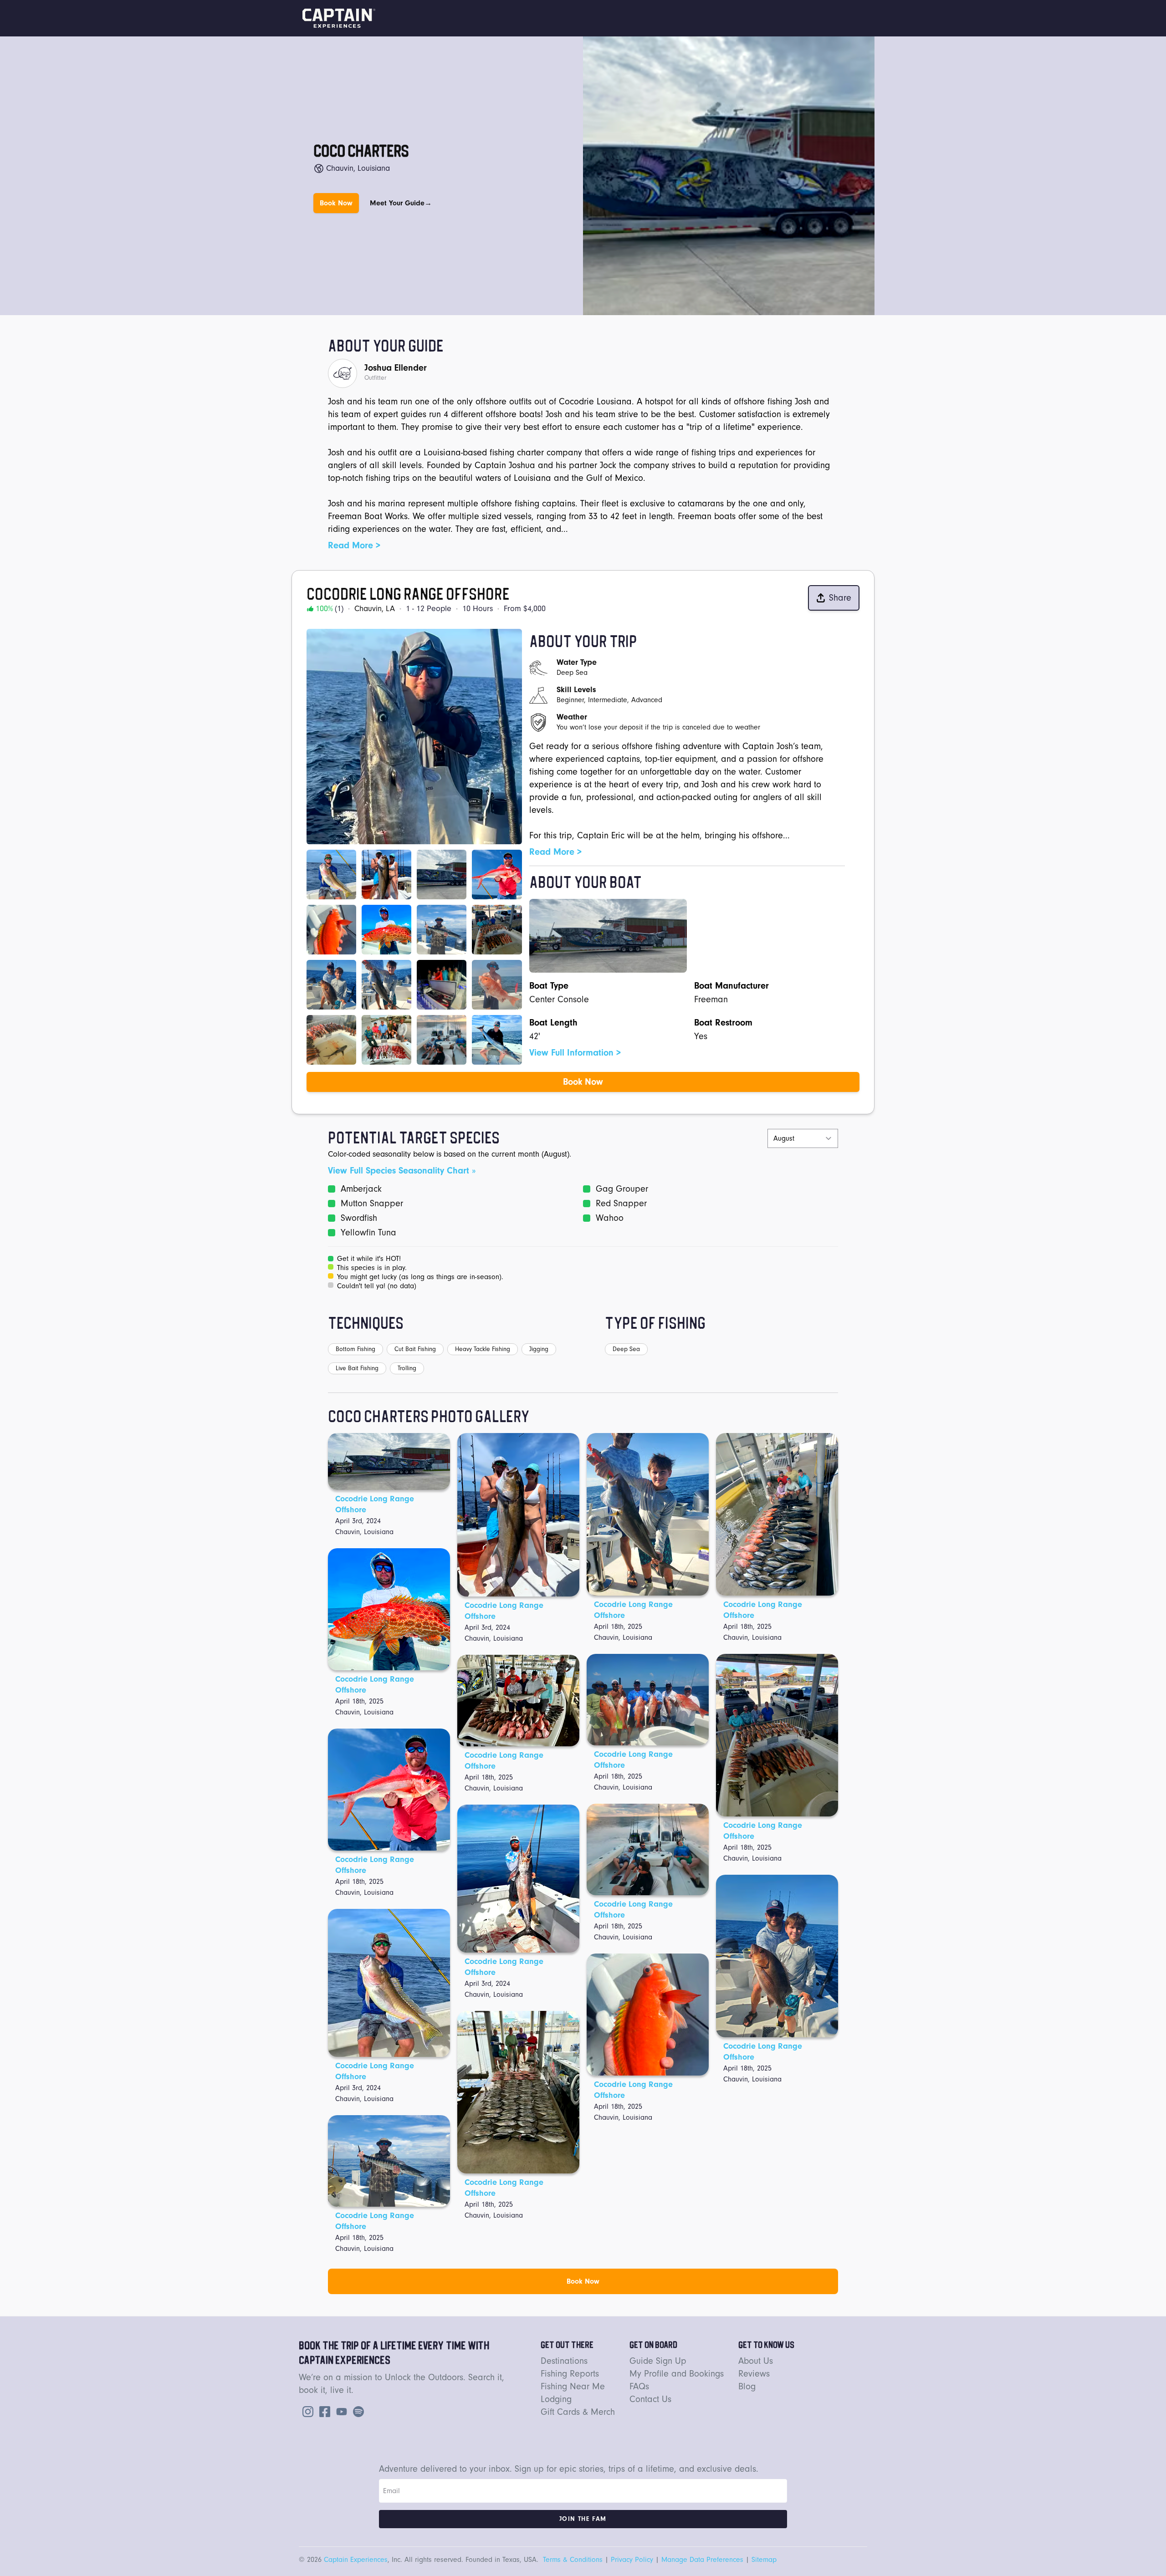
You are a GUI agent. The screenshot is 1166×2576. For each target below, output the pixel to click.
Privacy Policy (632, 2560)
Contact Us (650, 2399)
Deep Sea (626, 1349)
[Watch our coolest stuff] (340, 2410)
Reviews (754, 2374)
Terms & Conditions (573, 2560)
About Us (756, 2361)
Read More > (354, 545)
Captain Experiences (356, 2560)
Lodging (556, 2399)
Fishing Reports (570, 2374)
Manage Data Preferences (702, 2560)
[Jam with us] (357, 2410)
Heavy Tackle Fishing (483, 1349)
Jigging (539, 1349)
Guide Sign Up (658, 2361)
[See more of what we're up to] (323, 2410)
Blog (747, 2386)
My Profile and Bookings (677, 2374)
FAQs (639, 2386)
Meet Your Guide (401, 203)
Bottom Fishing (355, 1349)
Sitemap (764, 2560)
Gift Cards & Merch (578, 2412)
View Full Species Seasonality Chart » (402, 1171)
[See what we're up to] (306, 2410)
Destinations (564, 2361)
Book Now (336, 203)
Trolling (407, 1368)
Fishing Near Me (573, 2386)
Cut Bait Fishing (415, 1349)
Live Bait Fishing (357, 1368)
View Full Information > (575, 1053)
